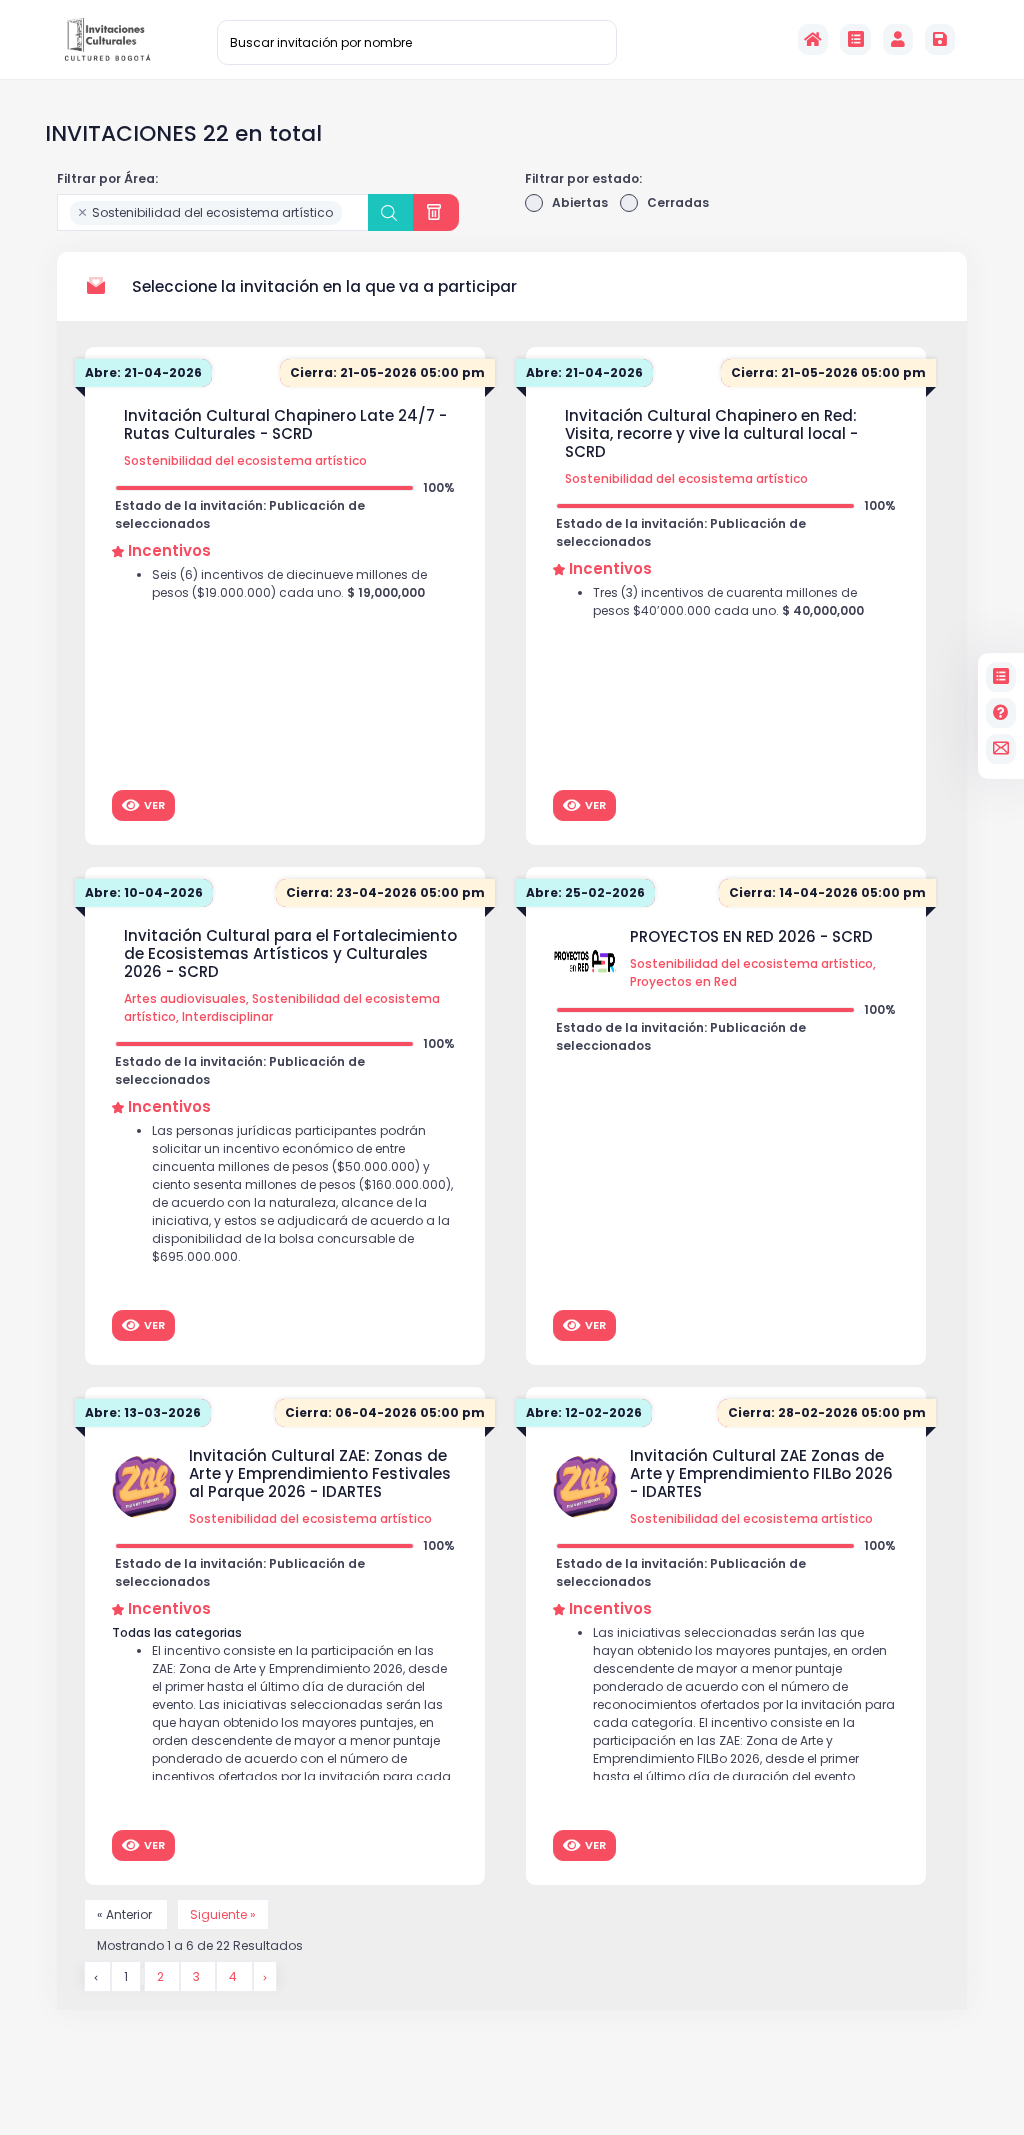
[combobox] (213, 212)
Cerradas (678, 202)
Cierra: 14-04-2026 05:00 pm (827, 892)
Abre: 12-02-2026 (584, 1412)
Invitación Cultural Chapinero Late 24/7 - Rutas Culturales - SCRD (285, 425)
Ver (154, 805)
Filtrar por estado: (583, 178)
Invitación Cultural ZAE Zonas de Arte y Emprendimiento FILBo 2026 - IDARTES (761, 1474)
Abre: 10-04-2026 (144, 892)
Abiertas (580, 202)
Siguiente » (223, 1914)
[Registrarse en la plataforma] (940, 39)
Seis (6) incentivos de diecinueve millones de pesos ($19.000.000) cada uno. (289, 583)
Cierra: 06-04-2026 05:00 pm (385, 1412)
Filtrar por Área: (107, 178)
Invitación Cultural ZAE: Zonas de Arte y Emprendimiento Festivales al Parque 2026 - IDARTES (320, 1474)
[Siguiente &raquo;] (265, 1976)
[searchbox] (351, 214)
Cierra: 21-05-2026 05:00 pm (387, 372)
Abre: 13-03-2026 (143, 1412)
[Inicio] (813, 39)
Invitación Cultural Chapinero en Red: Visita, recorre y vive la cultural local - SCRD (711, 434)
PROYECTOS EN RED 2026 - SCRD (751, 937)
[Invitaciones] (855, 39)
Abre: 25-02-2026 (585, 892)
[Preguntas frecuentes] (1001, 713)
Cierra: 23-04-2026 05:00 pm (385, 892)
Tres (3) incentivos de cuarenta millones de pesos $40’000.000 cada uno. (728, 601)
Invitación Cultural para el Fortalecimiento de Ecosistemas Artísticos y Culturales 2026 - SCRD (290, 954)
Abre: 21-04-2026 (143, 372)
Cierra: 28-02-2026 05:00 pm (827, 1412)
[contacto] (1001, 749)
